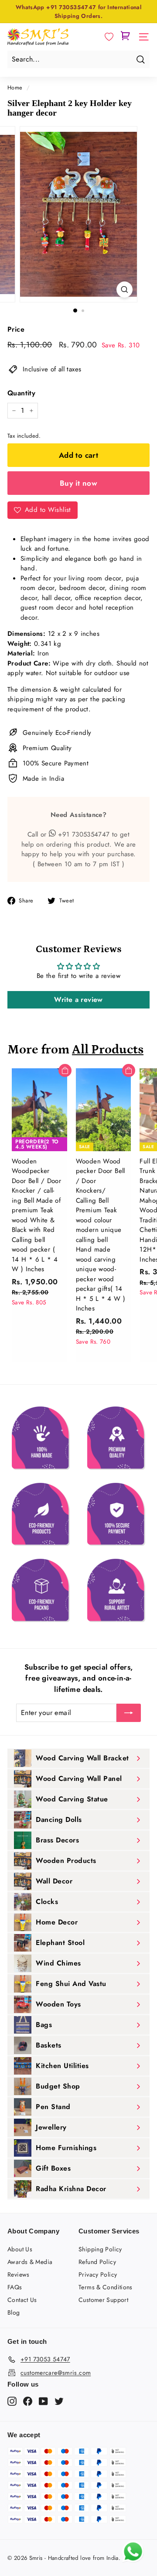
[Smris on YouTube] (43, 2401)
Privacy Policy (98, 2274)
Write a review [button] (78, 1000)
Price (16, 329)
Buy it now (78, 483)
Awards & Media (30, 2262)
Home (15, 87)
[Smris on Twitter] (59, 2401)
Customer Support (103, 2300)
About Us (20, 2249)
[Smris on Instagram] (12, 2401)
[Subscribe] (129, 1713)
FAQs (15, 2287)
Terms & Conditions (106, 2287)
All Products (108, 1050)
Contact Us (22, 2300)
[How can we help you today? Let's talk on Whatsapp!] (133, 2560)
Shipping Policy (100, 2249)
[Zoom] (125, 290)
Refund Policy (97, 2262)
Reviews (19, 2274)
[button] (109, 37)
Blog (14, 2312)
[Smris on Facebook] (28, 2401)
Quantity (21, 393)
